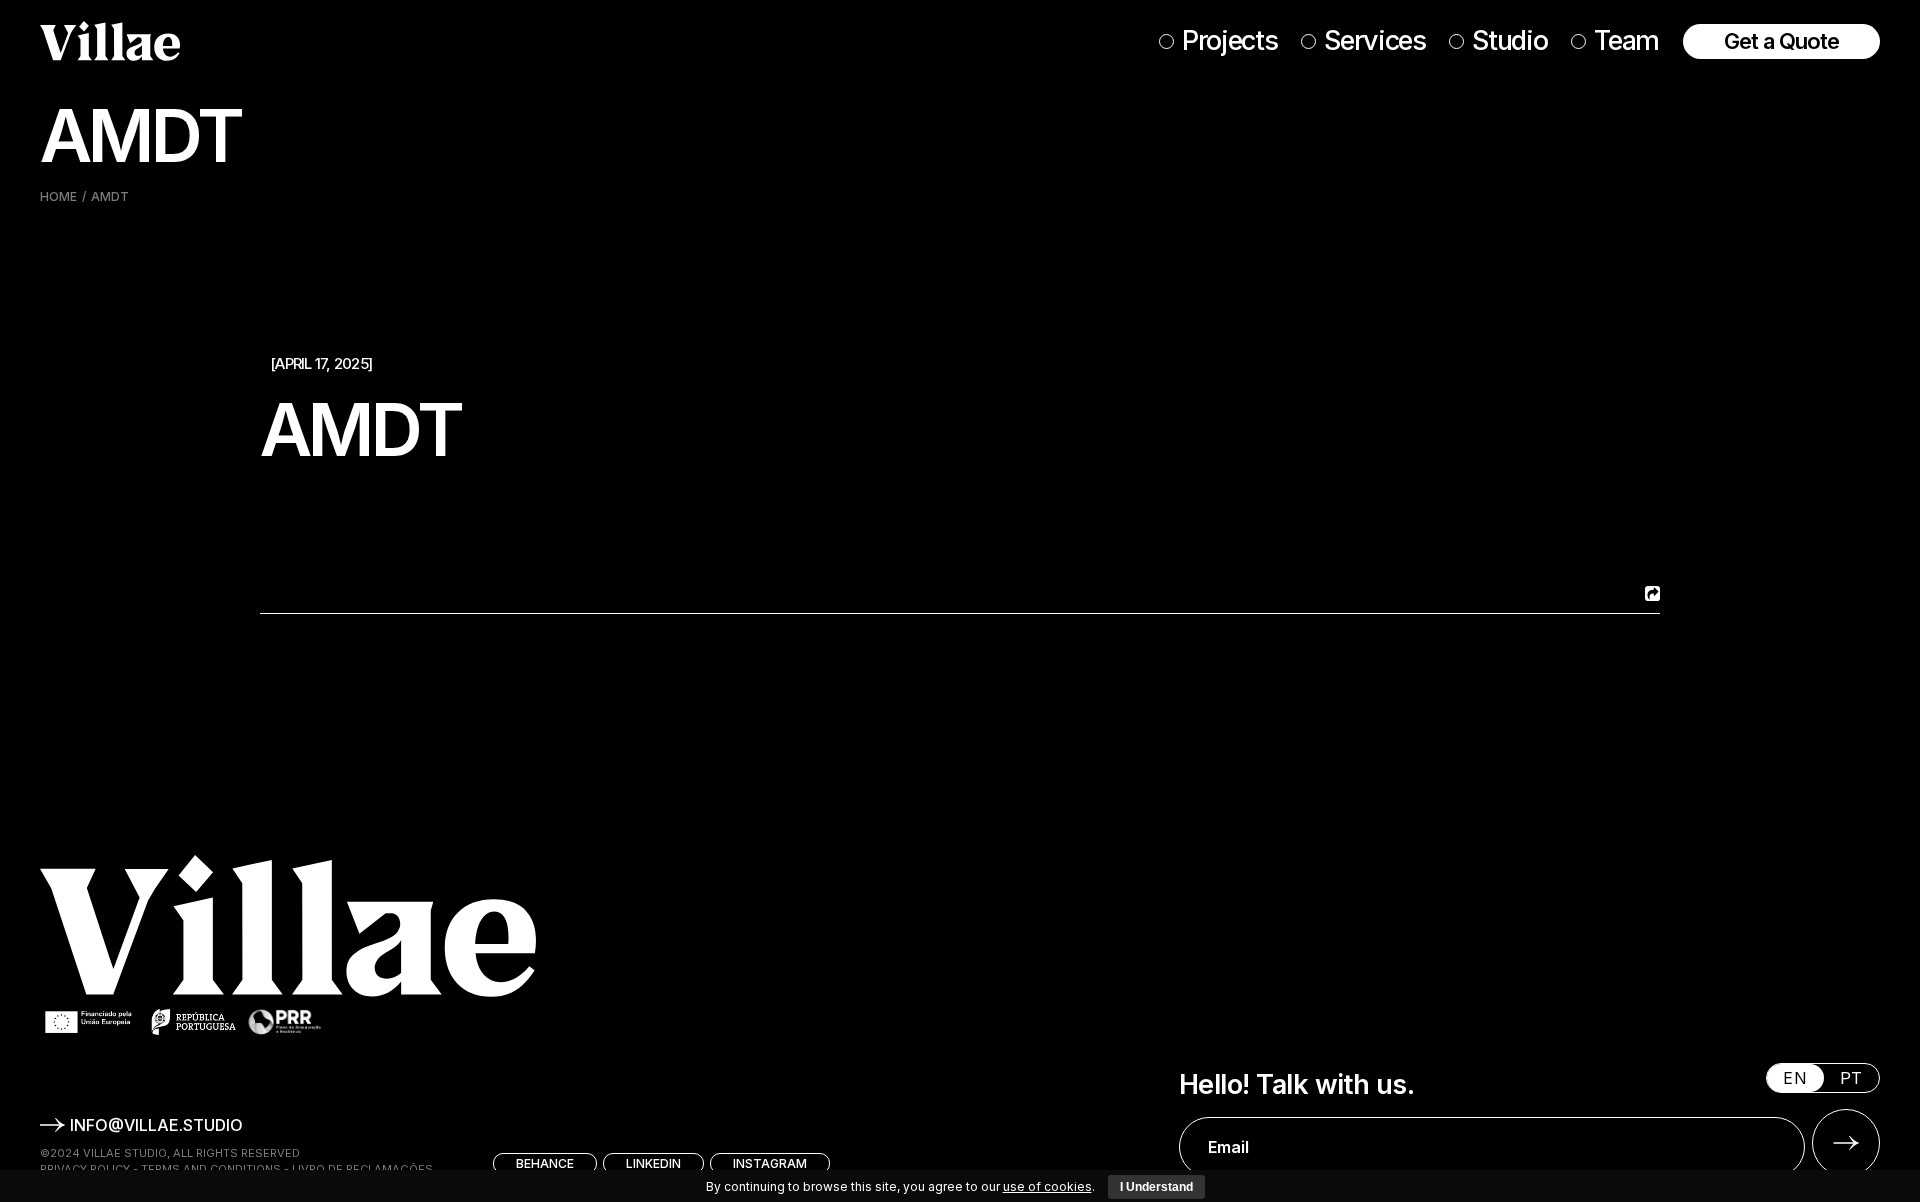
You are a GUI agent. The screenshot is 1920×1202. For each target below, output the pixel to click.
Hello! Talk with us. (1296, 1085)
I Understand (1156, 1187)
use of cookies (1047, 1186)
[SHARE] (1650, 593)
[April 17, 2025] (321, 363)
